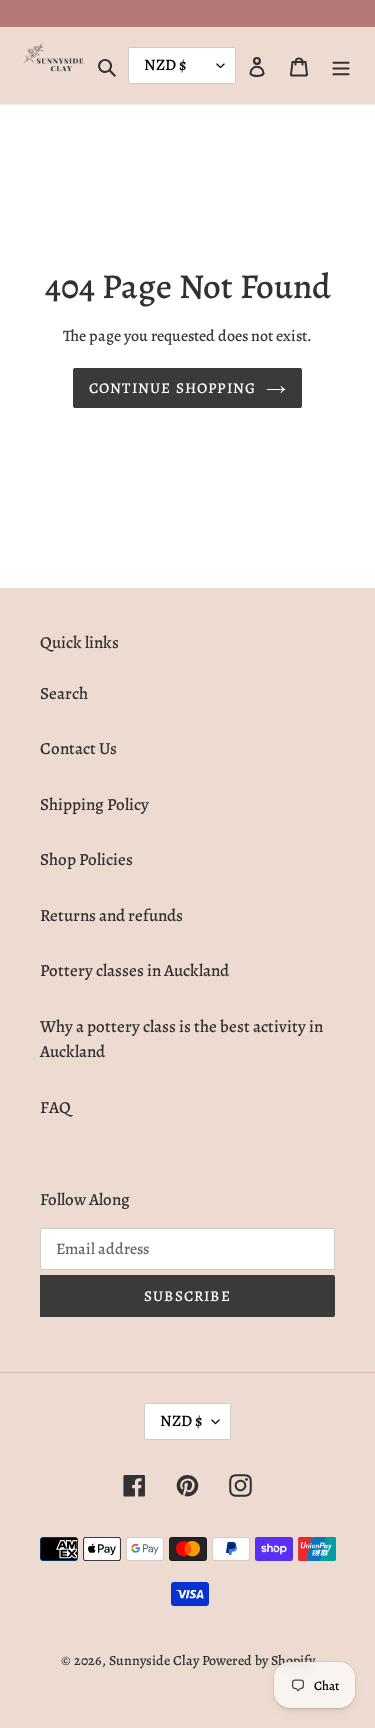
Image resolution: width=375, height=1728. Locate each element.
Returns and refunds (111, 915)
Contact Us (78, 748)
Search (64, 693)
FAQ (55, 1107)
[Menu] (341, 66)
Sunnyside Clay (154, 1660)
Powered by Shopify (258, 1660)
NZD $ (181, 1421)
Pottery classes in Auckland (134, 970)
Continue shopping (172, 388)
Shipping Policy (94, 804)
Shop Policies (86, 859)
